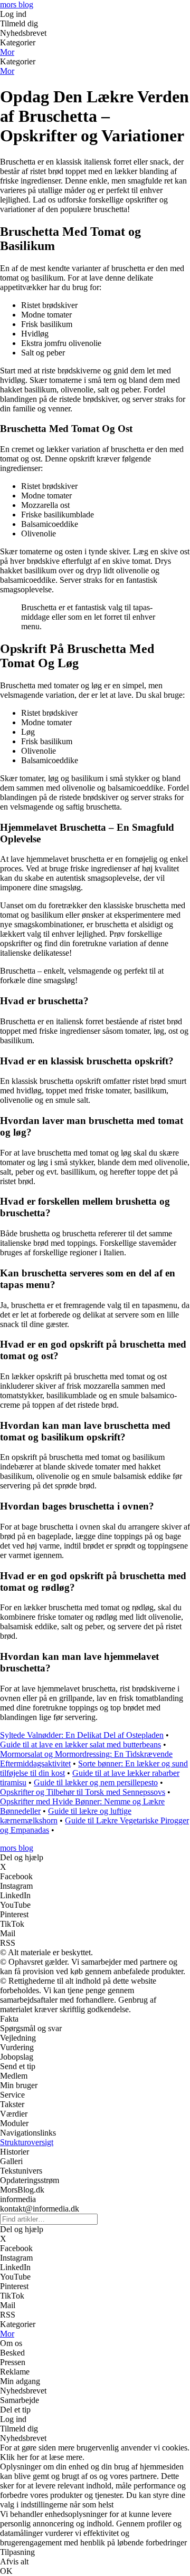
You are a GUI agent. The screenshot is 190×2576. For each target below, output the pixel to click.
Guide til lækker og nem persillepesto (96, 1782)
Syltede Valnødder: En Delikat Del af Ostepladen (82, 1735)
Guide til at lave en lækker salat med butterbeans (80, 1744)
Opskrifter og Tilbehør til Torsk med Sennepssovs (83, 1792)
